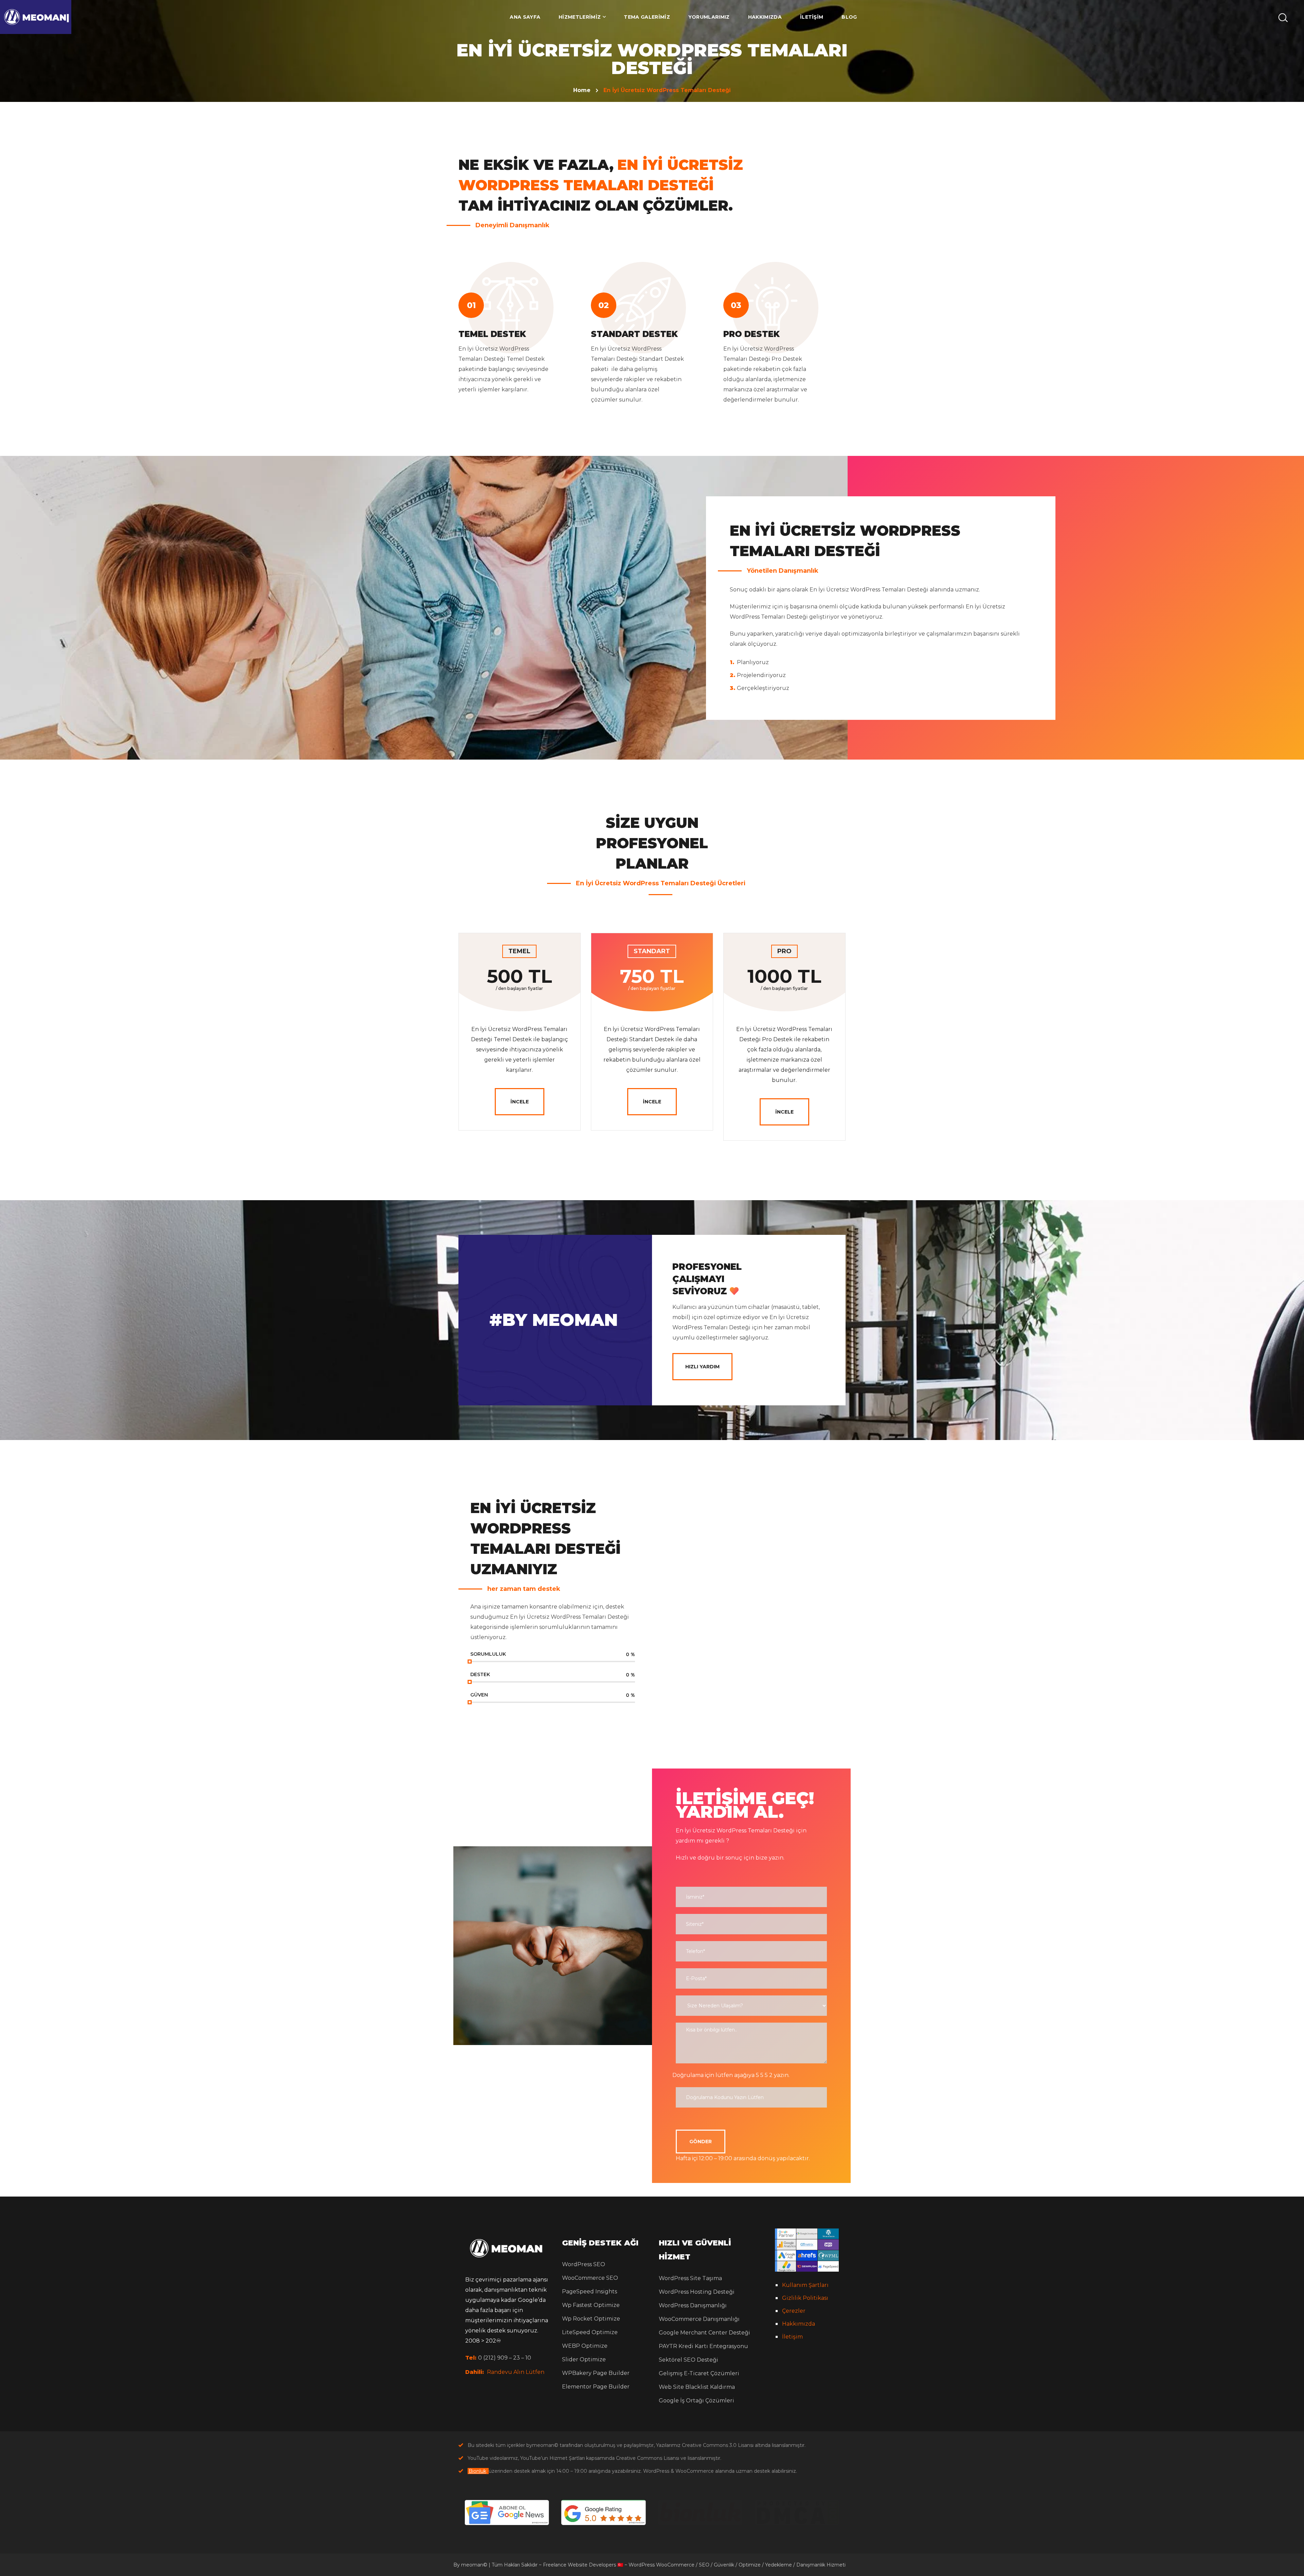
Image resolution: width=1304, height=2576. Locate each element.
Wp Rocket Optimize (591, 2344)
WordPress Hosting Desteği (697, 2317)
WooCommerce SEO (590, 2303)
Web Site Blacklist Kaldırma (697, 2412)
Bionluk (477, 2497)
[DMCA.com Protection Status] (797, 2529)
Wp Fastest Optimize (591, 2331)
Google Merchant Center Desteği (704, 2358)
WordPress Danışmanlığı (693, 2331)
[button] (520, 1102)
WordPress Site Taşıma (690, 2304)
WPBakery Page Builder (596, 2399)
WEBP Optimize (585, 2371)
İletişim (792, 2362)
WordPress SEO (584, 2290)
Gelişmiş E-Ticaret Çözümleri (699, 2399)
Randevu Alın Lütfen (516, 2397)
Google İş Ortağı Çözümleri (696, 2426)
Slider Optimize (584, 2385)
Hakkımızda (799, 2349)
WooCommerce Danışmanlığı (699, 2344)
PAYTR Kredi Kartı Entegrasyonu (703, 2372)
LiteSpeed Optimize (590, 2358)
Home (582, 90)
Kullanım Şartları (805, 2311)
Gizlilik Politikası (805, 2323)
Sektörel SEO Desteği (689, 2385)
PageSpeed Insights (590, 2317)
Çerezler (794, 2336)
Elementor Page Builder (596, 2412)
